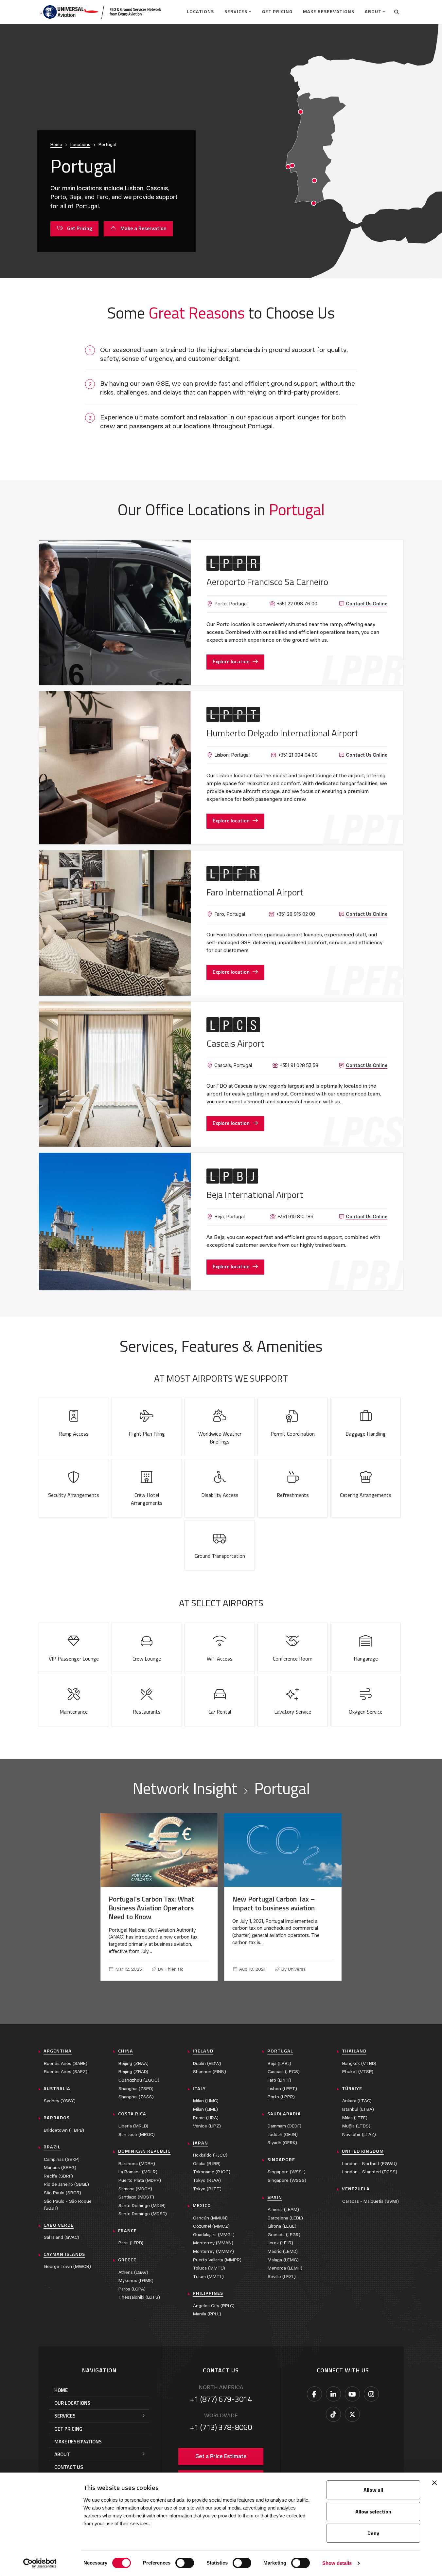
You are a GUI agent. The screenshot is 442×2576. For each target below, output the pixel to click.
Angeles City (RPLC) (214, 2306)
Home (56, 145)
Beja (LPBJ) (279, 2063)
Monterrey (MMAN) (213, 2243)
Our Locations (72, 2403)
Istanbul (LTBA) (358, 2109)
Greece (127, 2260)
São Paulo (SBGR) (62, 2193)
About (373, 11)
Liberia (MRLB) (133, 2126)
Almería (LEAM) (283, 2209)
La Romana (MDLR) (138, 2172)
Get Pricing (277, 11)
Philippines (208, 2293)
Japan (200, 2143)
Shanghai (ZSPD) (136, 2089)
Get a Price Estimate (221, 2456)
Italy (199, 2088)
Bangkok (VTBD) (359, 2063)
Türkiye (352, 2088)
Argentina (58, 2051)
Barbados (57, 2118)
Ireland (203, 2051)
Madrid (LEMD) (283, 2251)
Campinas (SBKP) (62, 2159)
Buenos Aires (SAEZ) (66, 2072)
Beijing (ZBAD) (133, 2072)
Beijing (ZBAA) (133, 2063)
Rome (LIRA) (206, 2118)
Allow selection (373, 2512)
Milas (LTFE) (355, 2118)
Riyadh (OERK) (282, 2143)
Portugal (280, 2051)
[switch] (185, 2563)
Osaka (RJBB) (207, 2164)
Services (236, 11)
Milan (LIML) (205, 2109)
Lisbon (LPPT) (282, 2089)
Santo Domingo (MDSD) (143, 2214)
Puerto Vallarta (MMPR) (217, 2260)
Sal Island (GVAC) (62, 2237)
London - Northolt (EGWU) (370, 2164)
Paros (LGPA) (132, 2289)
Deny (373, 2533)
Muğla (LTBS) (356, 2126)
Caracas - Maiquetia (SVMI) (371, 2201)
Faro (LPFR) (279, 2080)
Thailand (354, 2051)
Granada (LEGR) (284, 2235)
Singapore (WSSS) (287, 2180)
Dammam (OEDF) (284, 2126)
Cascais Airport (235, 1043)
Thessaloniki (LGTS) (139, 2297)
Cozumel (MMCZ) (211, 2226)
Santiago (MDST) (136, 2197)
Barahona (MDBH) (137, 2164)
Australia (57, 2088)
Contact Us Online (367, 604)
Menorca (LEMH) (285, 2268)
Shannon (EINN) (210, 2072)
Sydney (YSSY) (60, 2101)
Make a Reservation (143, 228)
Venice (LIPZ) (207, 2126)
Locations (200, 11)
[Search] (397, 12)
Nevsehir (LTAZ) (359, 2134)
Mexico (202, 2205)
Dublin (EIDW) (207, 2063)
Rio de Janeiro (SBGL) (66, 2184)
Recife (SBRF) (58, 2176)
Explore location (231, 661)
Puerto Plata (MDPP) (140, 2180)
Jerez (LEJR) (280, 2243)
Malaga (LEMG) (283, 2260)
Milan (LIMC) (206, 2101)
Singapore (281, 2160)
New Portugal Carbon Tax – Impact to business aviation (274, 1903)
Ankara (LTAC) (357, 2101)
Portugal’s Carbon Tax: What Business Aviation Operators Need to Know (151, 1908)
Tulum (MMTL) (208, 2277)
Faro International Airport (255, 892)
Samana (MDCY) (135, 2189)
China (126, 2051)
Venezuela (356, 2189)
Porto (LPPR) (281, 2097)
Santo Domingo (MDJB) (142, 2206)
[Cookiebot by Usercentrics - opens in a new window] (40, 2563)
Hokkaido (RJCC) (210, 2155)
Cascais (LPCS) (284, 2072)
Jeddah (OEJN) (283, 2134)
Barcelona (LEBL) (285, 2218)
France (127, 2231)
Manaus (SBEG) (60, 2168)
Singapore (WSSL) (287, 2172)
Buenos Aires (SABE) (66, 2063)
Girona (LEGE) (282, 2226)
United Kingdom (363, 2151)
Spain (275, 2197)
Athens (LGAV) (133, 2272)
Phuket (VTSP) (358, 2072)
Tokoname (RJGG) (212, 2172)
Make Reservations (329, 11)
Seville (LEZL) (282, 2277)
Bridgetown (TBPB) (64, 2130)
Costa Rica (132, 2114)
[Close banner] (434, 2483)
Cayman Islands (64, 2254)
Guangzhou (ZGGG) (139, 2080)
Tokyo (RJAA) (207, 2180)
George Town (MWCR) (67, 2266)
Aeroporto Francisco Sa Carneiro (267, 582)
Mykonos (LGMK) (136, 2281)
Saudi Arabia (284, 2114)
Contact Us (69, 2467)
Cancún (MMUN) (210, 2218)
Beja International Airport (255, 1195)
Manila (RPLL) (207, 2314)
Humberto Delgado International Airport (283, 733)
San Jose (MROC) (137, 2134)
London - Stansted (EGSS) (370, 2172)
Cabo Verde (59, 2225)
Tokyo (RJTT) (207, 2189)
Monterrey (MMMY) (213, 2251)
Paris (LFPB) (131, 2243)
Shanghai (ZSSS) (136, 2097)
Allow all (373, 2490)
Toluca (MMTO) (209, 2268)
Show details (337, 2563)
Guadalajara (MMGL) (214, 2235)
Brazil (52, 2147)
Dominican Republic (144, 2151)
